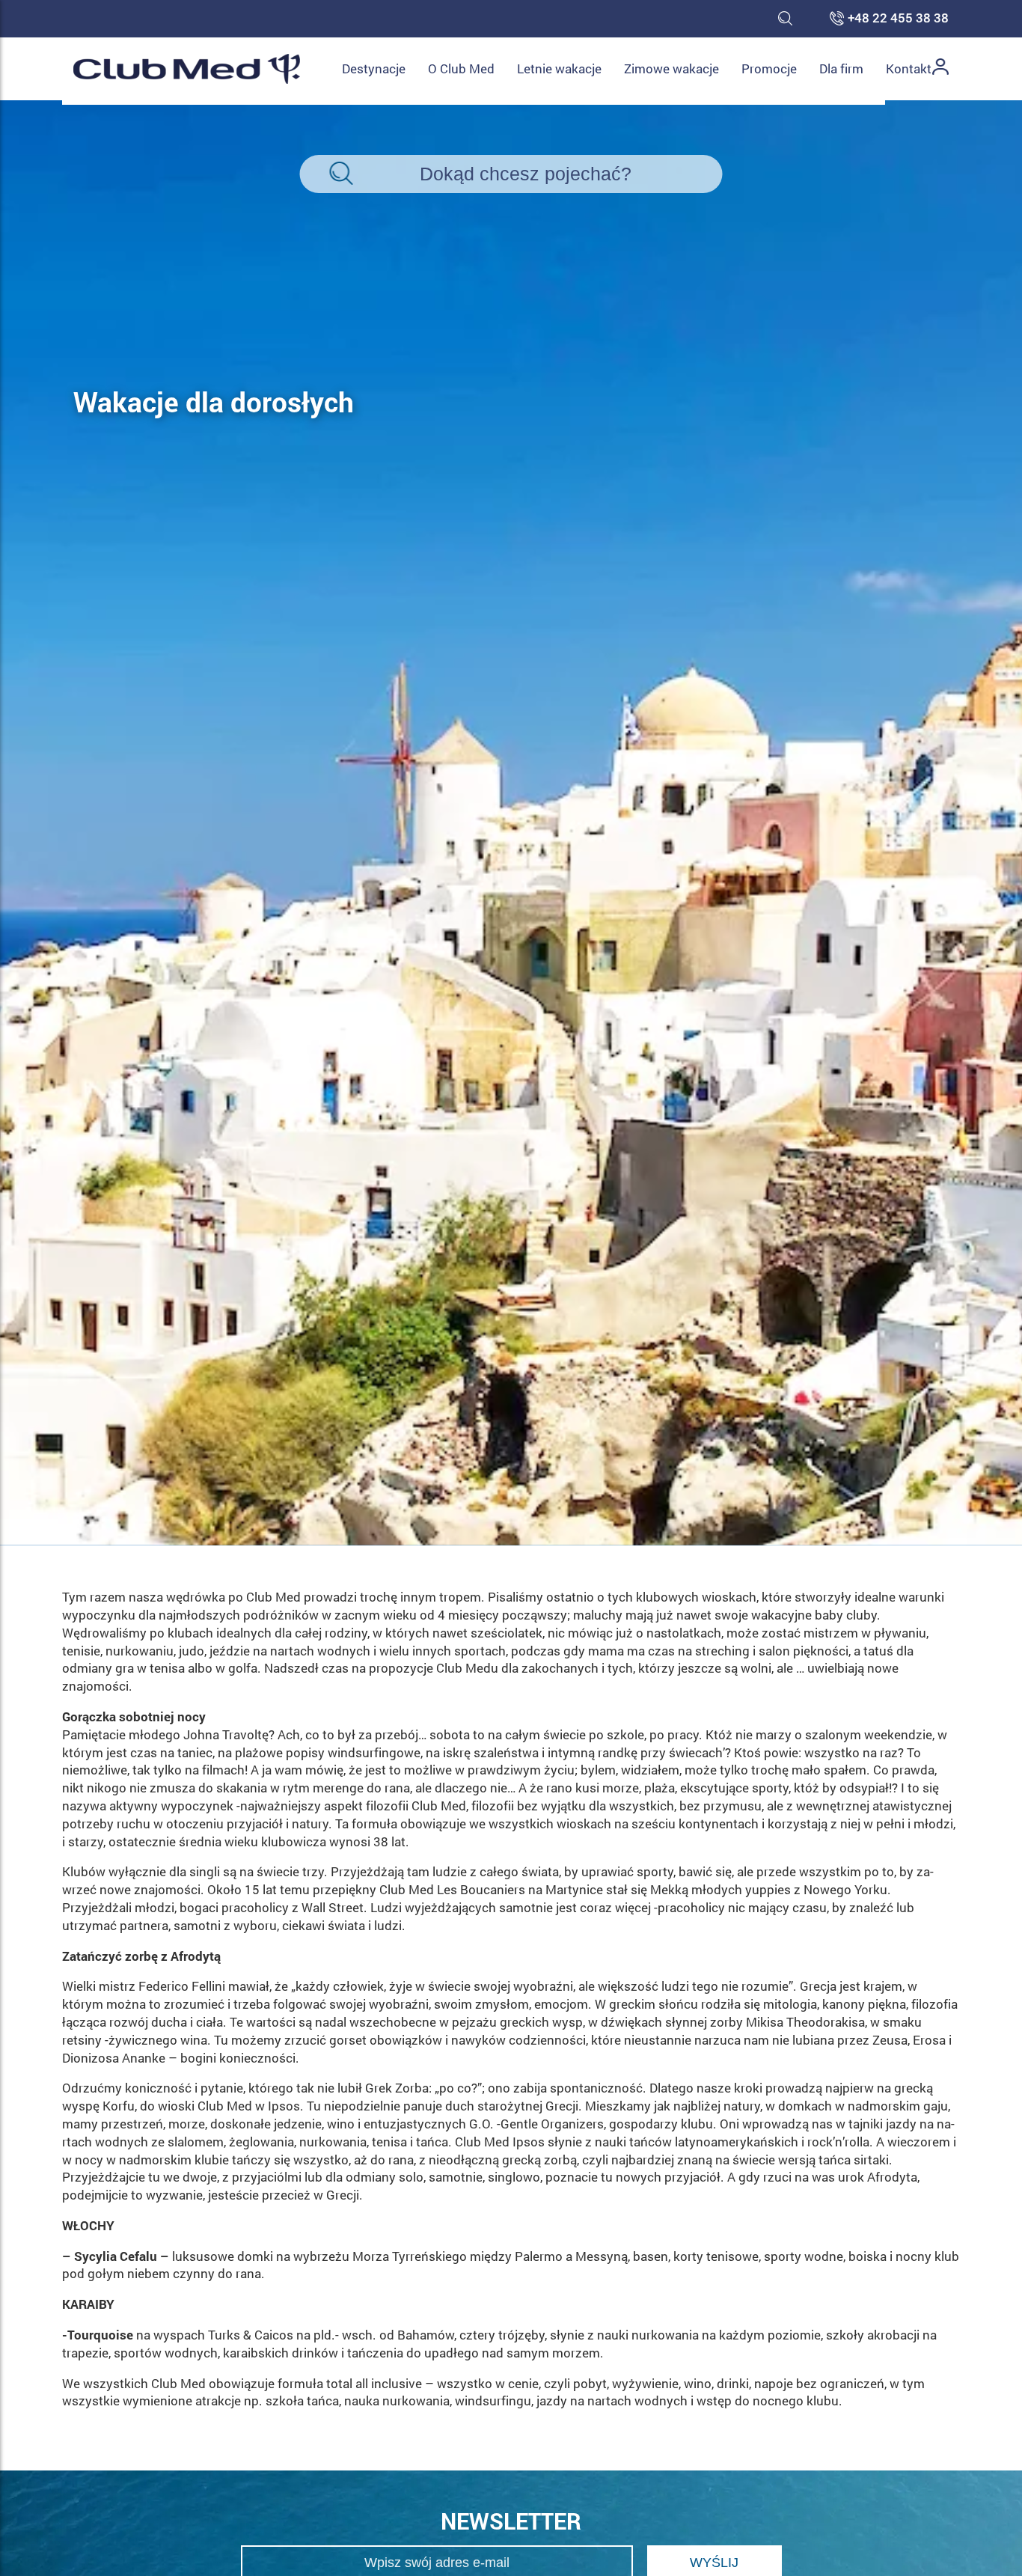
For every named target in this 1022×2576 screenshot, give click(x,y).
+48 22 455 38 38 (898, 19)
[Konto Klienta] (940, 69)
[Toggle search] (785, 19)
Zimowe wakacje (671, 68)
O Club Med (461, 68)
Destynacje (374, 68)
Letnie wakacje (559, 68)
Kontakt (909, 68)
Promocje (769, 68)
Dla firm (841, 68)
